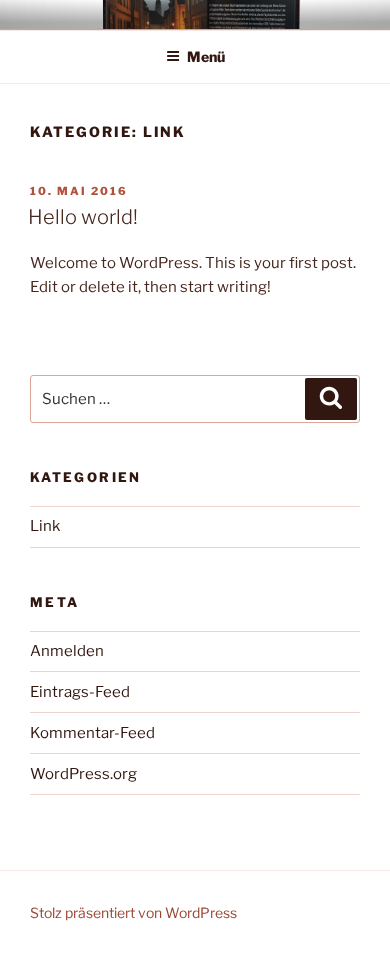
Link (45, 526)
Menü (206, 56)
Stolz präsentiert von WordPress (133, 912)
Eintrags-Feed (80, 692)
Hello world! (83, 217)
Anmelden (67, 651)
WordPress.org (83, 774)
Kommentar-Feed (92, 733)
